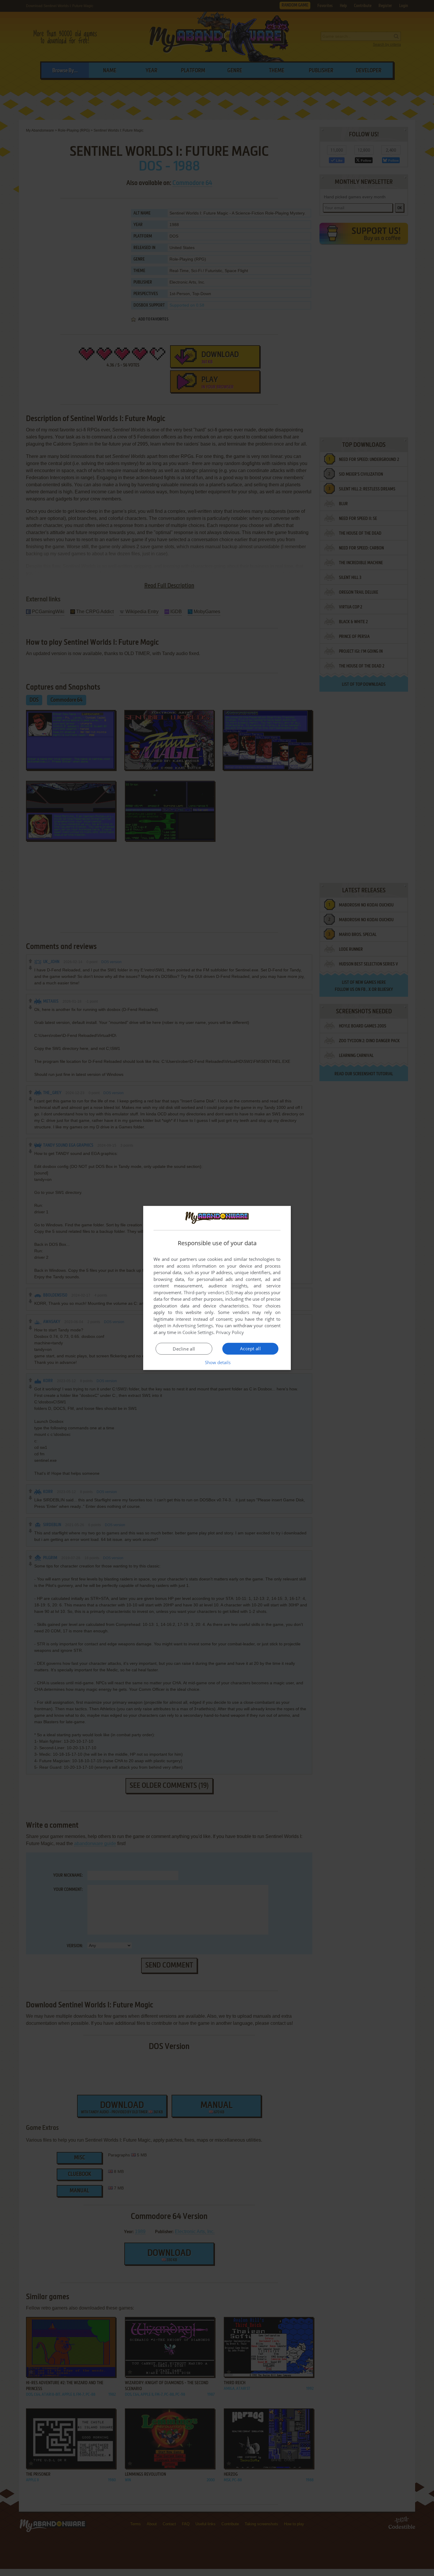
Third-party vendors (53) (208, 1292)
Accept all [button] (250, 1348)
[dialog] (217, 1288)
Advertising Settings (193, 1325)
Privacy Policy (230, 1332)
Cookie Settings (198, 1332)
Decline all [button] (184, 1349)
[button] (217, 1362)
